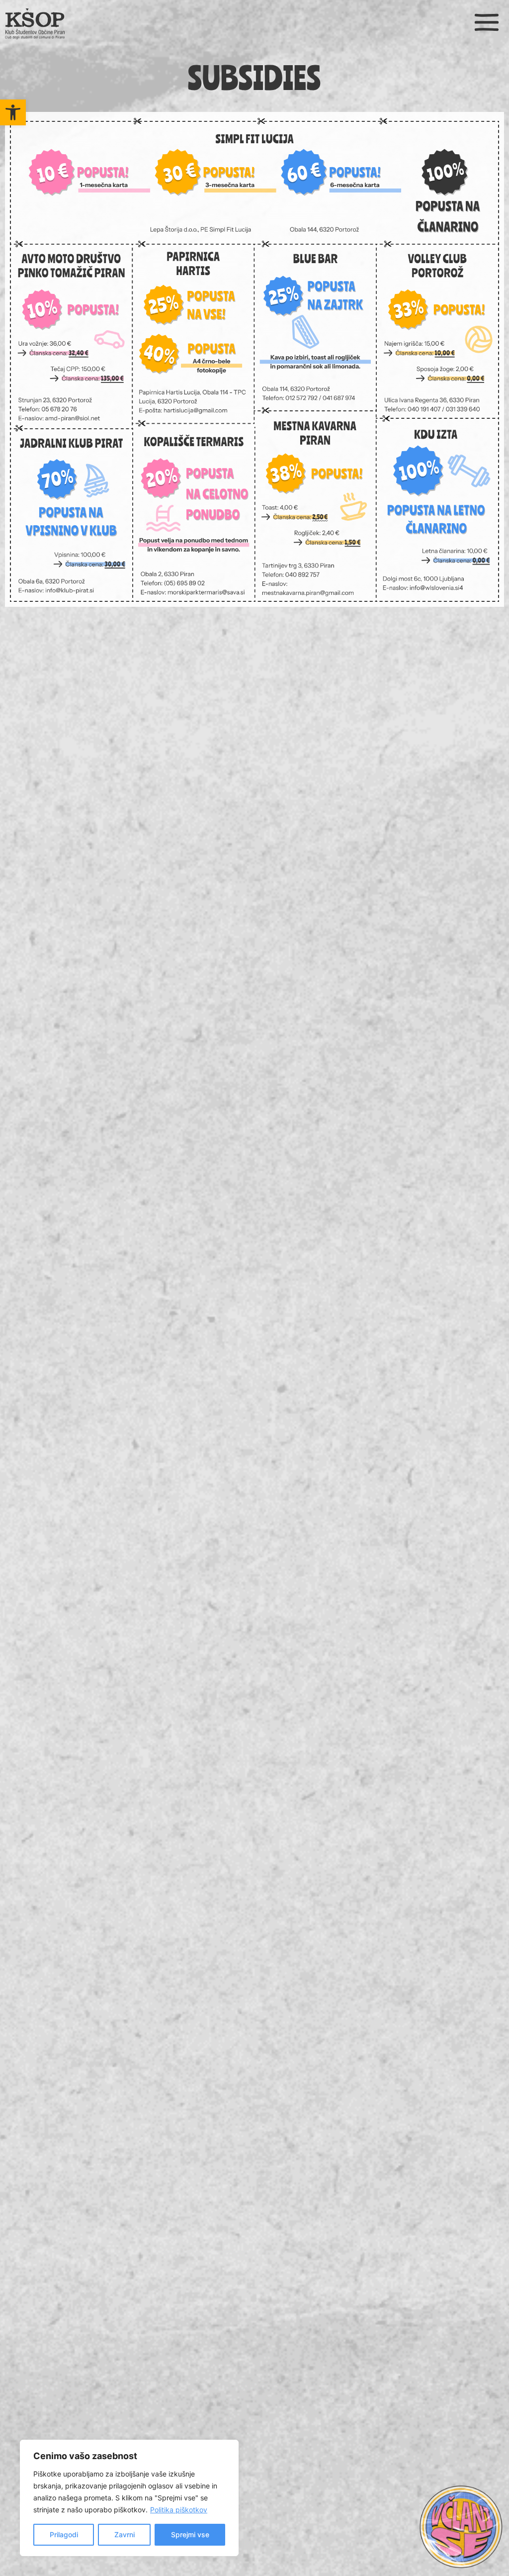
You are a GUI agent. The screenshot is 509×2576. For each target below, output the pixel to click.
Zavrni (125, 2534)
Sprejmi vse (190, 2534)
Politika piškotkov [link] (179, 2510)
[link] (13, 112)
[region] (129, 2498)
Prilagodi (64, 2534)
